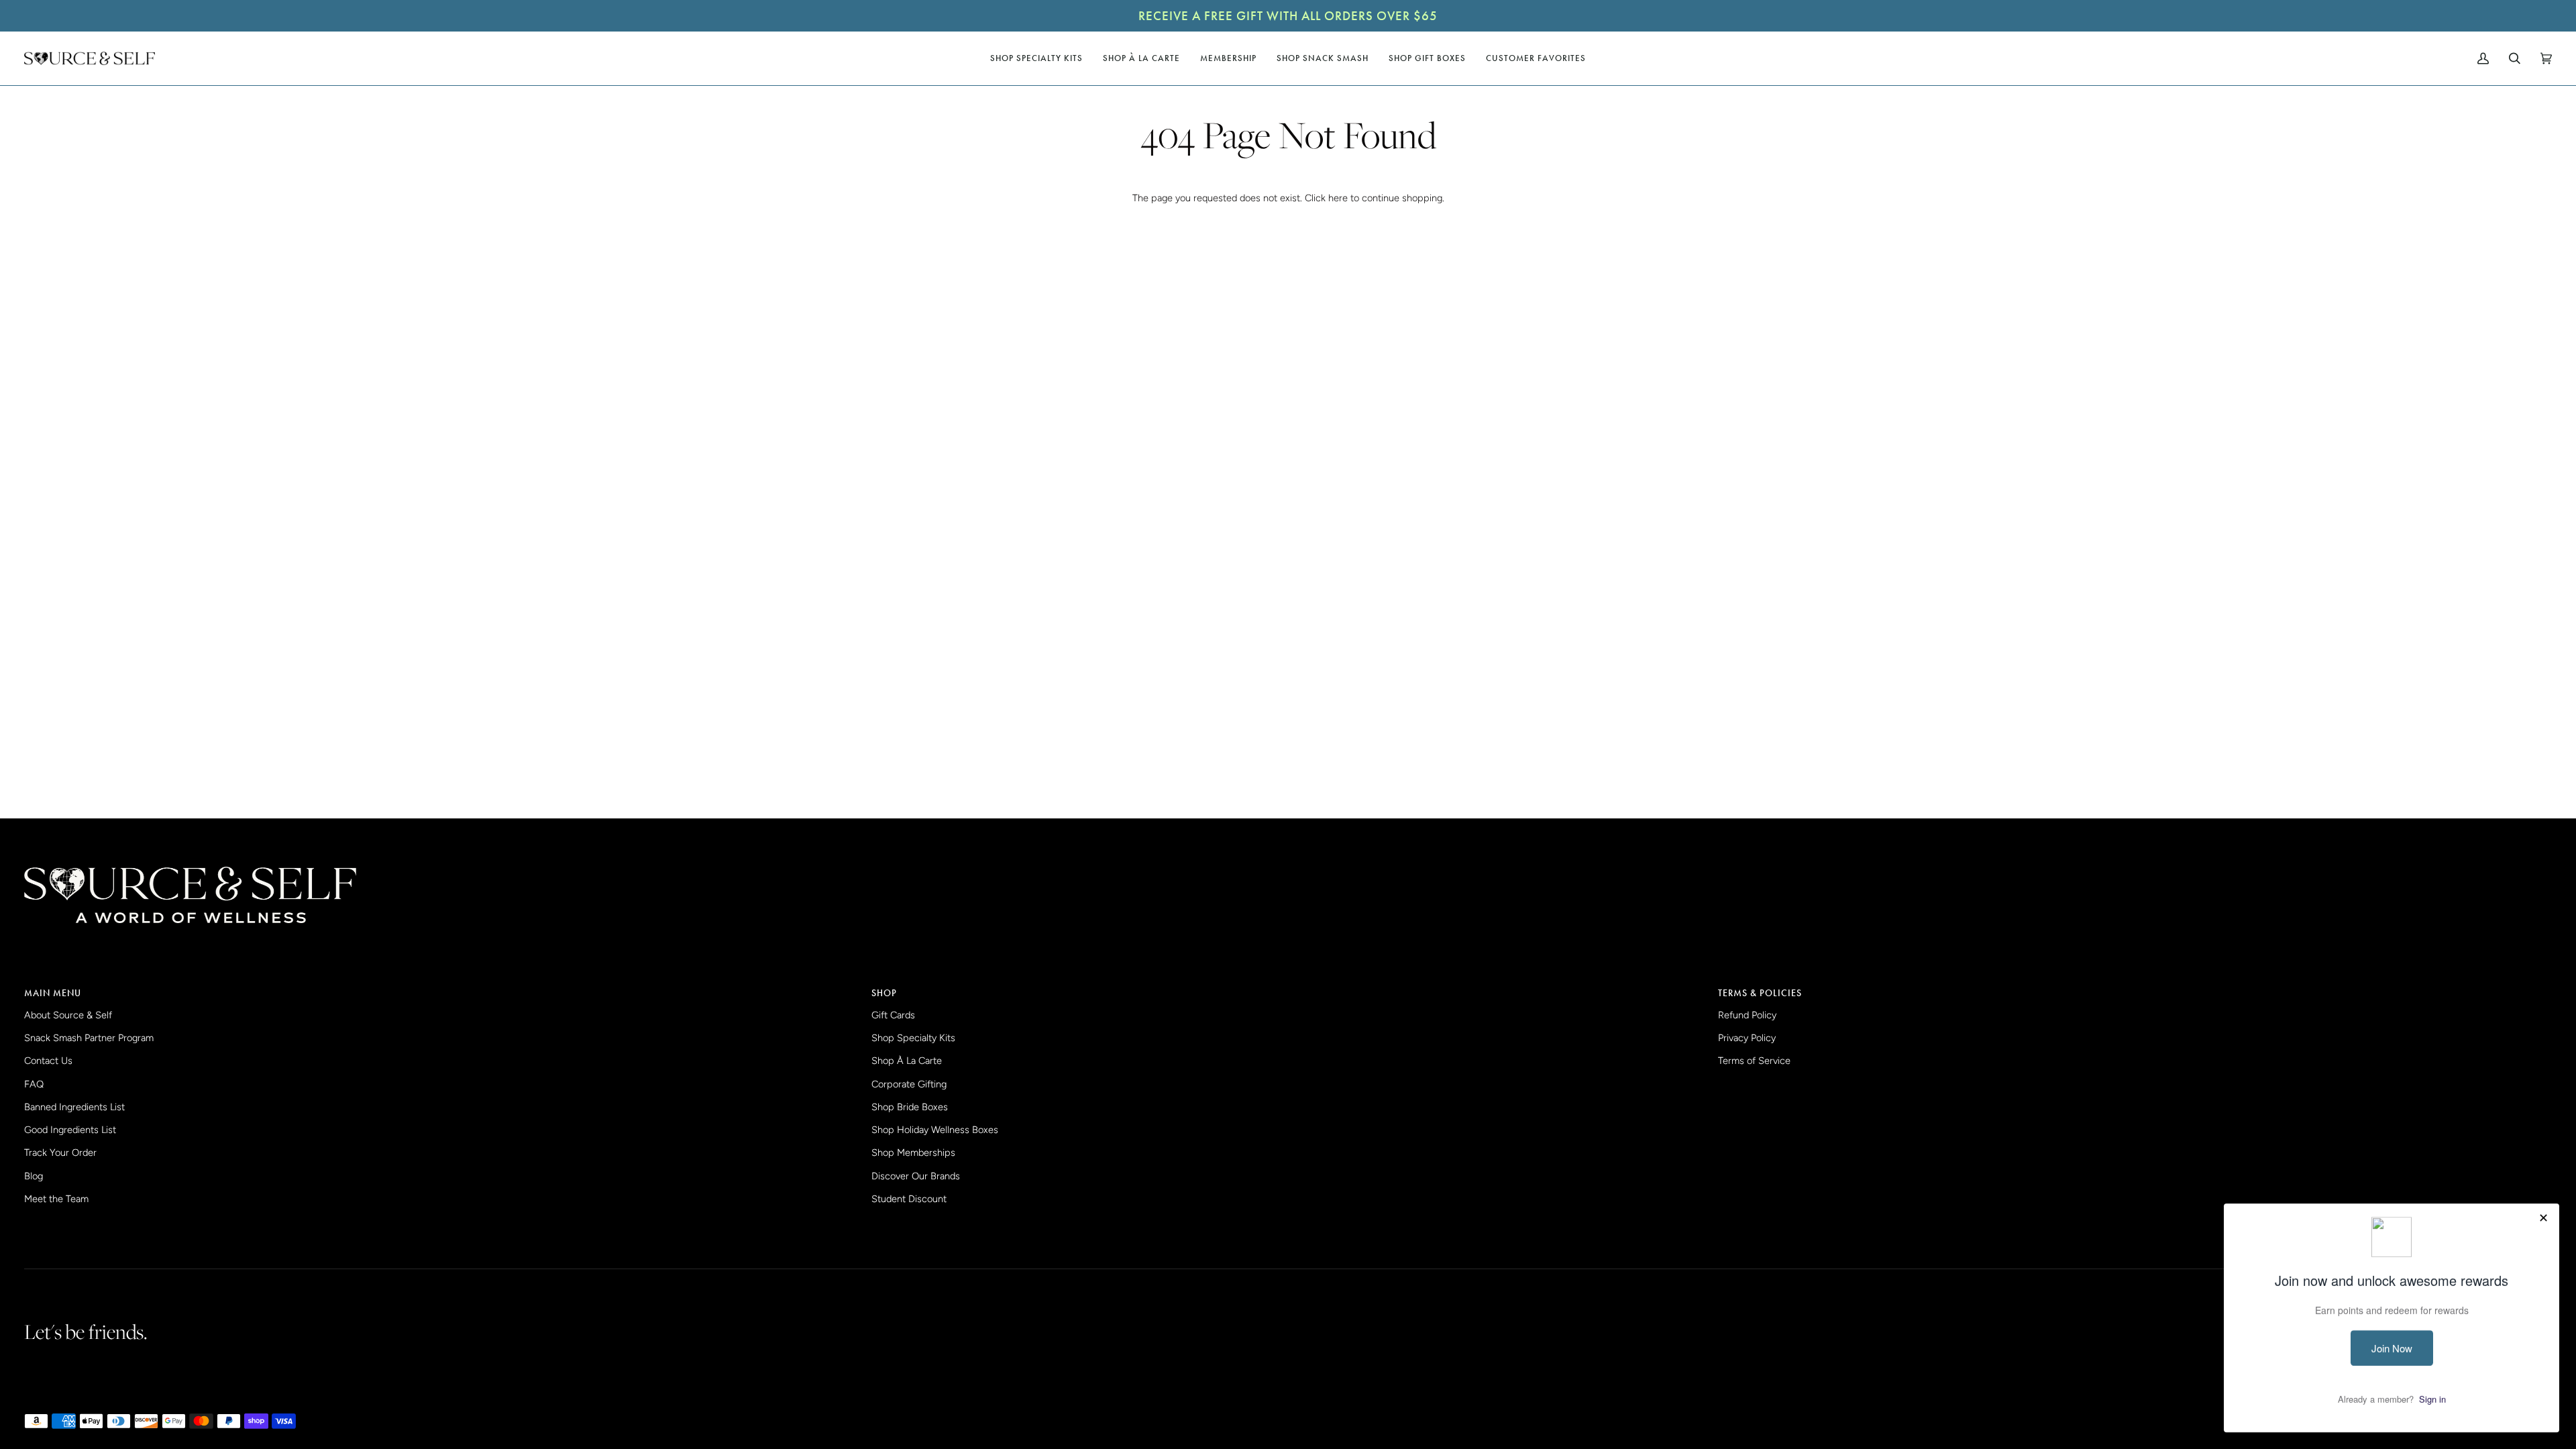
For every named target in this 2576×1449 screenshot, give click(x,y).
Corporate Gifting (909, 1084)
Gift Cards (893, 1015)
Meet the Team (56, 1199)
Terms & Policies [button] (1760, 993)
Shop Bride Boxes (910, 1107)
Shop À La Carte (907, 1061)
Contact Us (48, 1061)
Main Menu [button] (53, 993)
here (1338, 198)
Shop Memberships (913, 1152)
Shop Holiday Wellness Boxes (935, 1130)
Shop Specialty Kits (913, 1038)
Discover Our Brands (916, 1176)
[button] (1036, 58)
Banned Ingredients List (74, 1107)
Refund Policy (1747, 1015)
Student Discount (909, 1199)
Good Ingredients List (70, 1130)
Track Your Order (60, 1152)
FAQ (34, 1084)
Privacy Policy (1747, 1038)
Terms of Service (1754, 1061)
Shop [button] (884, 993)
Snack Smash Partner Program (89, 1038)
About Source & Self (68, 1015)
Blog (34, 1176)
